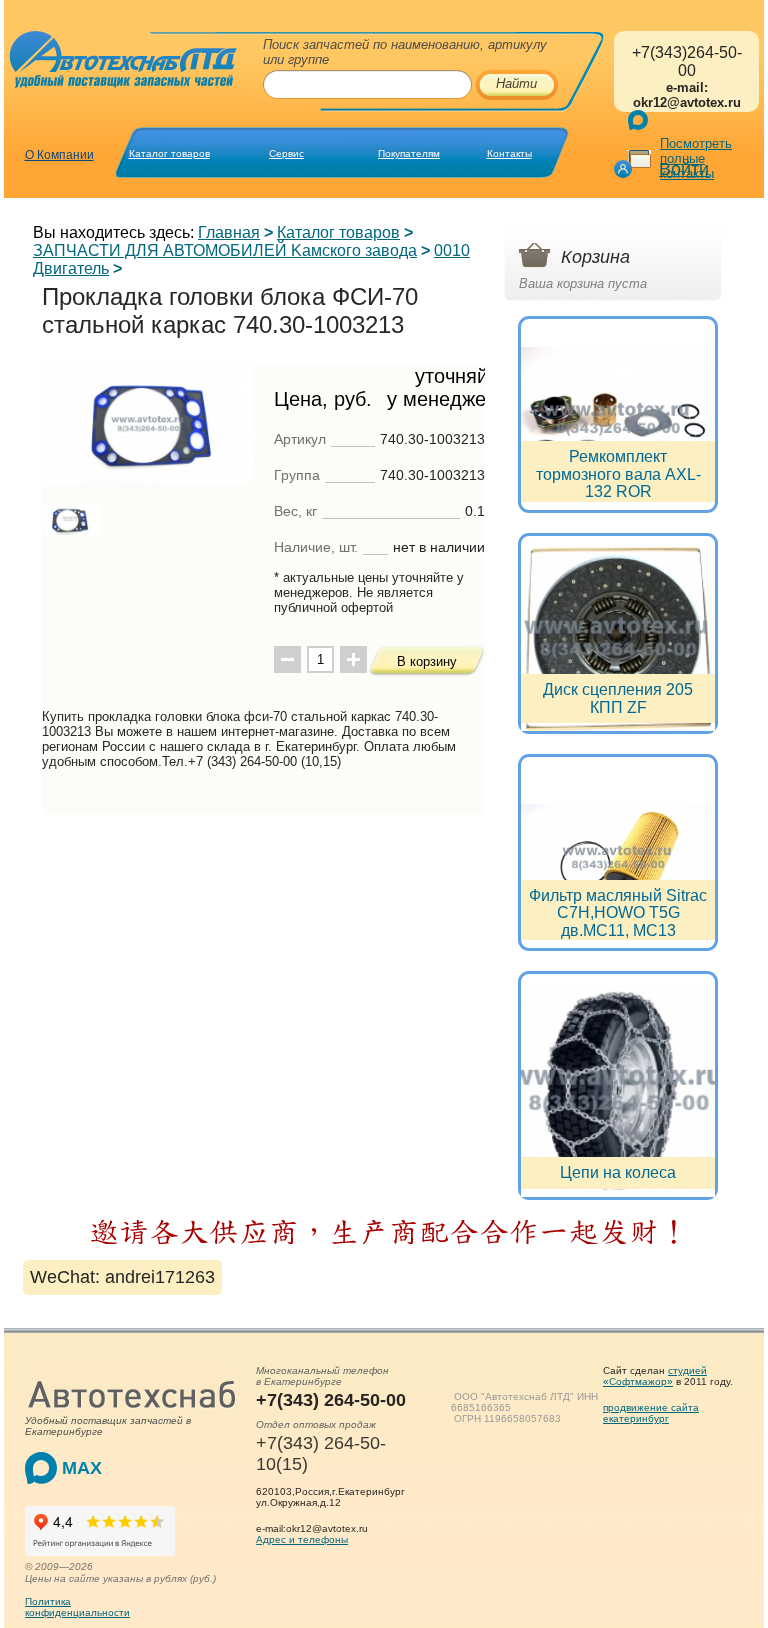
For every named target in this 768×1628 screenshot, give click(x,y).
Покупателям (409, 153)
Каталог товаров (169, 153)
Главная (229, 232)
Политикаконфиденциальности (77, 1607)
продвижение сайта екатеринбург (651, 1413)
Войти (684, 169)
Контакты (509, 153)
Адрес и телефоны (302, 1539)
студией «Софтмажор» (655, 1376)
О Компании (59, 155)
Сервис (286, 153)
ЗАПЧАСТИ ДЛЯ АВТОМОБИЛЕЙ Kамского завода (225, 250)
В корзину (427, 661)
